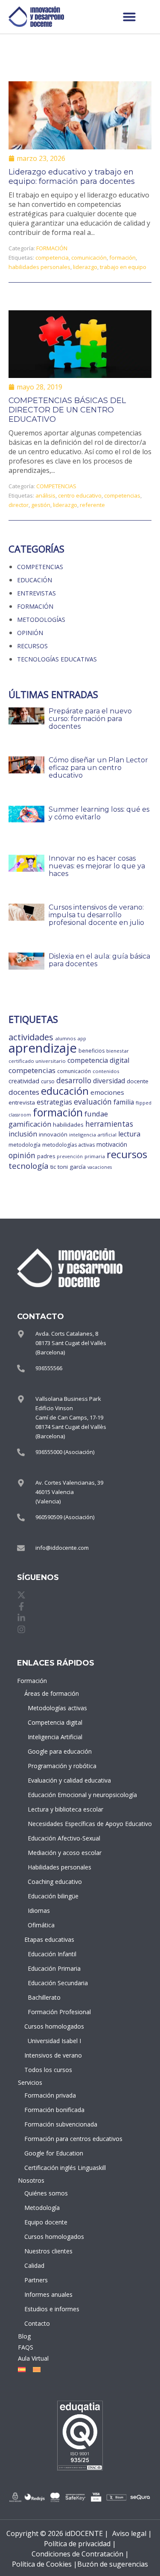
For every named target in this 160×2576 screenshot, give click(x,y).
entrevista (22, 1102)
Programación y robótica (56, 1766)
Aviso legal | (132, 2533)
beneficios (92, 1051)
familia (124, 1102)
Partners (36, 2280)
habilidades (68, 1125)
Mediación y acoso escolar (56, 1853)
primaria (95, 1156)
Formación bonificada (54, 2110)
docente (138, 1081)
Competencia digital (55, 1722)
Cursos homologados (54, 2026)
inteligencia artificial (93, 1135)
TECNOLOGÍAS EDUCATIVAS (57, 659)
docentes (24, 1092)
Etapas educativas (49, 1939)
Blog (24, 2336)
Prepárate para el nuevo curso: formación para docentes (90, 719)
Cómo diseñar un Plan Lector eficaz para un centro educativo (98, 768)
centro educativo (80, 495)
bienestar (118, 1051)
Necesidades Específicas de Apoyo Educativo (56, 1824)
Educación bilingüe (53, 1896)
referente (92, 505)
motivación (112, 1144)
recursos (127, 1154)
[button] (129, 17)
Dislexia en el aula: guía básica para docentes (99, 960)
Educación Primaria (54, 1968)
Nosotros (31, 2180)
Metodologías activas (56, 1708)
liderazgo (85, 267)
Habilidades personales (56, 1867)
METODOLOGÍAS (41, 620)
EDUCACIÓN (35, 580)
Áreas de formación (52, 1693)
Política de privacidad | (80, 2544)
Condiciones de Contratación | (80, 2554)
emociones (107, 1092)
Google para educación (56, 1751)
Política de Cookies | (45, 2564)
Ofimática (41, 1925)
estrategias (54, 1102)
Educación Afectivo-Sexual (56, 1838)
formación (122, 258)
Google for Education (54, 2153)
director (19, 505)
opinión (22, 1155)
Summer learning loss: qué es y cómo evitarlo (99, 813)
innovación (53, 1134)
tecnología (29, 1166)
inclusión (23, 1134)
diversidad (109, 1081)
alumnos (65, 1038)
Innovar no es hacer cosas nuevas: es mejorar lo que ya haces (97, 866)
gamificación (30, 1124)
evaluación (93, 1102)
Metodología (42, 2208)
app (82, 1039)
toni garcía (72, 1167)
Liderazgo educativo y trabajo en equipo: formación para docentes (72, 177)
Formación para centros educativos (54, 2139)
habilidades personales (39, 267)
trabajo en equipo (123, 267)
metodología (25, 1145)
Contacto (37, 2323)
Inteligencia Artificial (55, 1737)
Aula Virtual (33, 2358)
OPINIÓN (30, 633)
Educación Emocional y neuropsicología (56, 1795)
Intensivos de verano (53, 2055)
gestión (41, 505)
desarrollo (74, 1080)
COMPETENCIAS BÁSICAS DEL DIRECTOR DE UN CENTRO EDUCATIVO (67, 410)
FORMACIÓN (52, 248)
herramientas (109, 1124)
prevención (70, 1156)
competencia (52, 258)
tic (53, 1167)
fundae (96, 1114)
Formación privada (50, 2095)
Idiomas (39, 1911)
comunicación (89, 258)
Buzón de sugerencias (113, 2564)
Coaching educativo (55, 1882)
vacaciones (100, 1167)
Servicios (30, 2082)
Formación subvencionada (54, 2124)
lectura (129, 1134)
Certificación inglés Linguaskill (54, 2168)
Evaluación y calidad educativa (56, 1780)
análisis (45, 495)
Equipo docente (46, 2222)
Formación (32, 1681)
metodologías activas (68, 1145)
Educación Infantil (52, 1954)
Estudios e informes (52, 2309)
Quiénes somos (46, 2193)
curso (48, 1081)
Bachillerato (44, 1997)
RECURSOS (32, 646)
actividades (31, 1037)
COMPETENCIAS (56, 486)
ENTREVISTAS (36, 593)
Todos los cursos (48, 2070)
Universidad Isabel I (54, 2041)
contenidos (106, 1071)
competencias (122, 495)
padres (46, 1156)
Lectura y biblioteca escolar (56, 1809)
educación (65, 1091)
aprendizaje (43, 1048)
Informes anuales (48, 2294)
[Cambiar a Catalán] (35, 2370)
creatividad (24, 1081)
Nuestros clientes (48, 2251)
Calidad (34, 2265)
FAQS (26, 2347)
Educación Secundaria (56, 1983)
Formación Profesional (56, 2012)
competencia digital (98, 1060)
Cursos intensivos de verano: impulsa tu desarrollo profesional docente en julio (96, 915)
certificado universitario (37, 1061)
